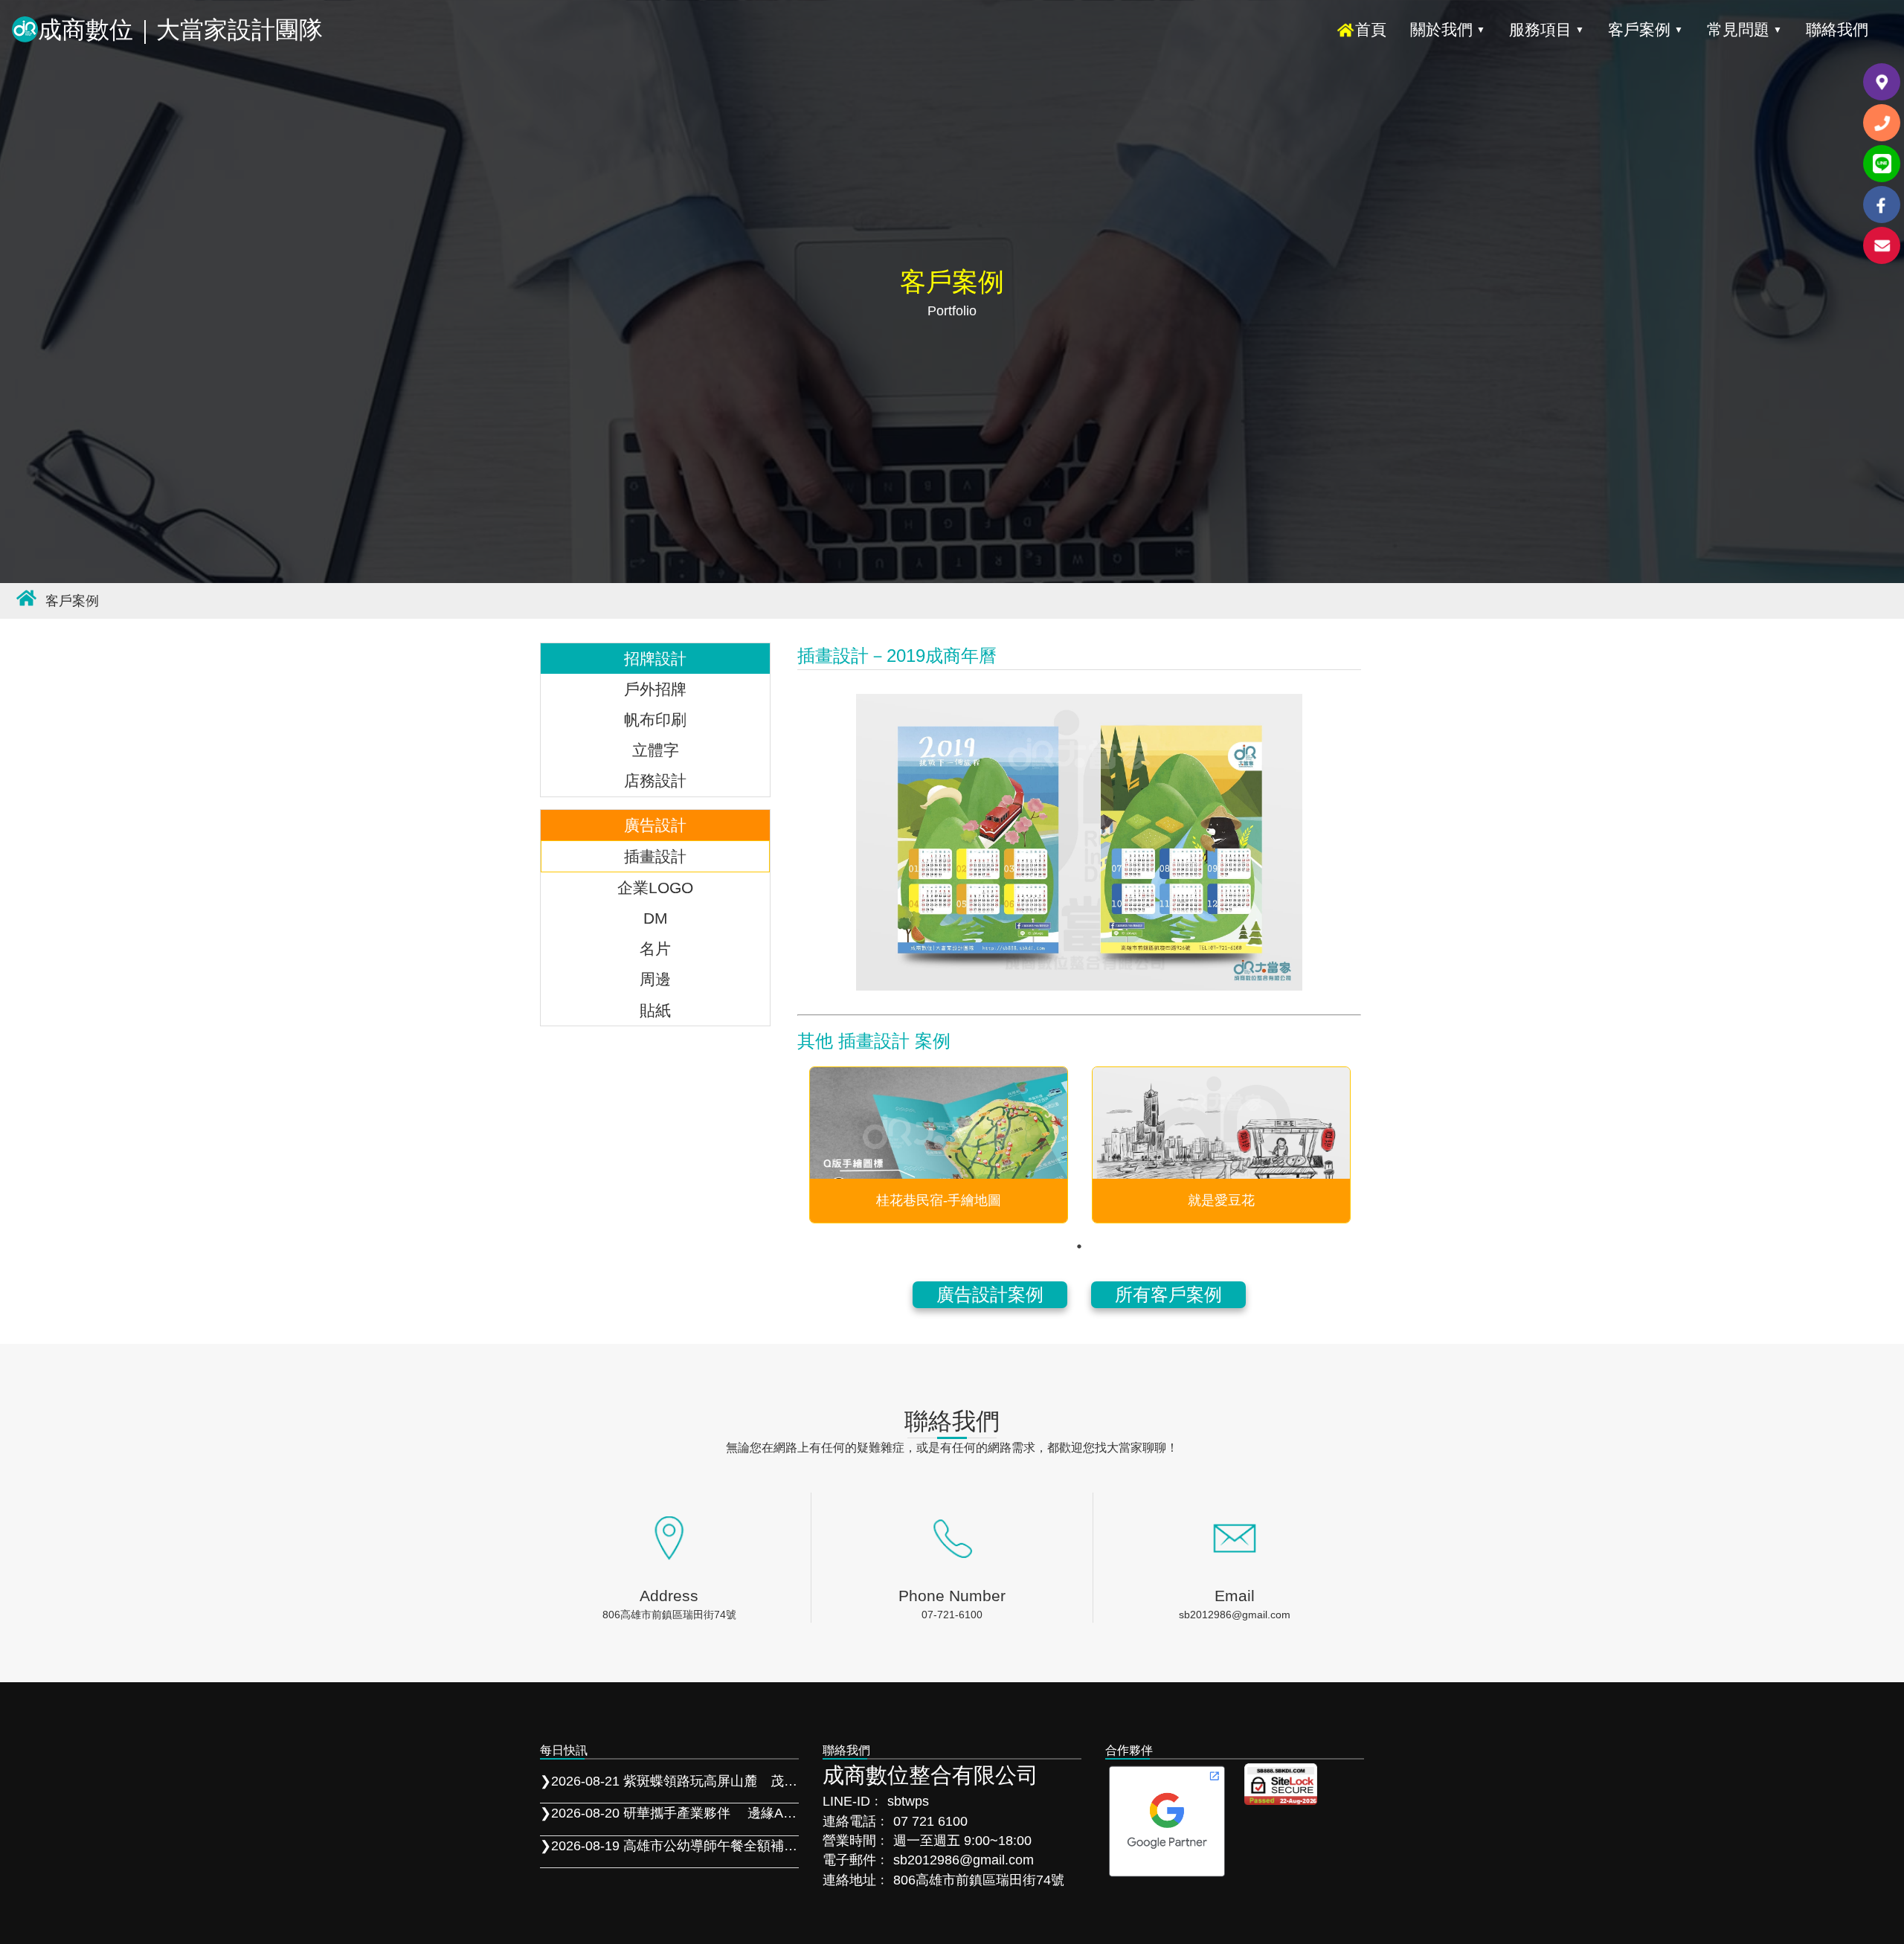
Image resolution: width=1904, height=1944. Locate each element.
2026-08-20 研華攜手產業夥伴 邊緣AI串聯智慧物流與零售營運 (669, 1813)
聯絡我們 (1837, 29)
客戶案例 (1646, 29)
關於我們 (1448, 29)
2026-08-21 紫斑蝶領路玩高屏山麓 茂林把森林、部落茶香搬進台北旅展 (669, 1781)
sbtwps (908, 1801)
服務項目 (1547, 29)
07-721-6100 (952, 1615)
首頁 (1371, 29)
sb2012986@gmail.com (1235, 1615)
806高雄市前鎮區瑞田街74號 (669, 1615)
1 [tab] (1079, 1246)
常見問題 (1744, 29)
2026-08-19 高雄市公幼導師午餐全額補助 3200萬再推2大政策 (669, 1846)
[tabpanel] (939, 1145)
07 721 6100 (930, 1821)
